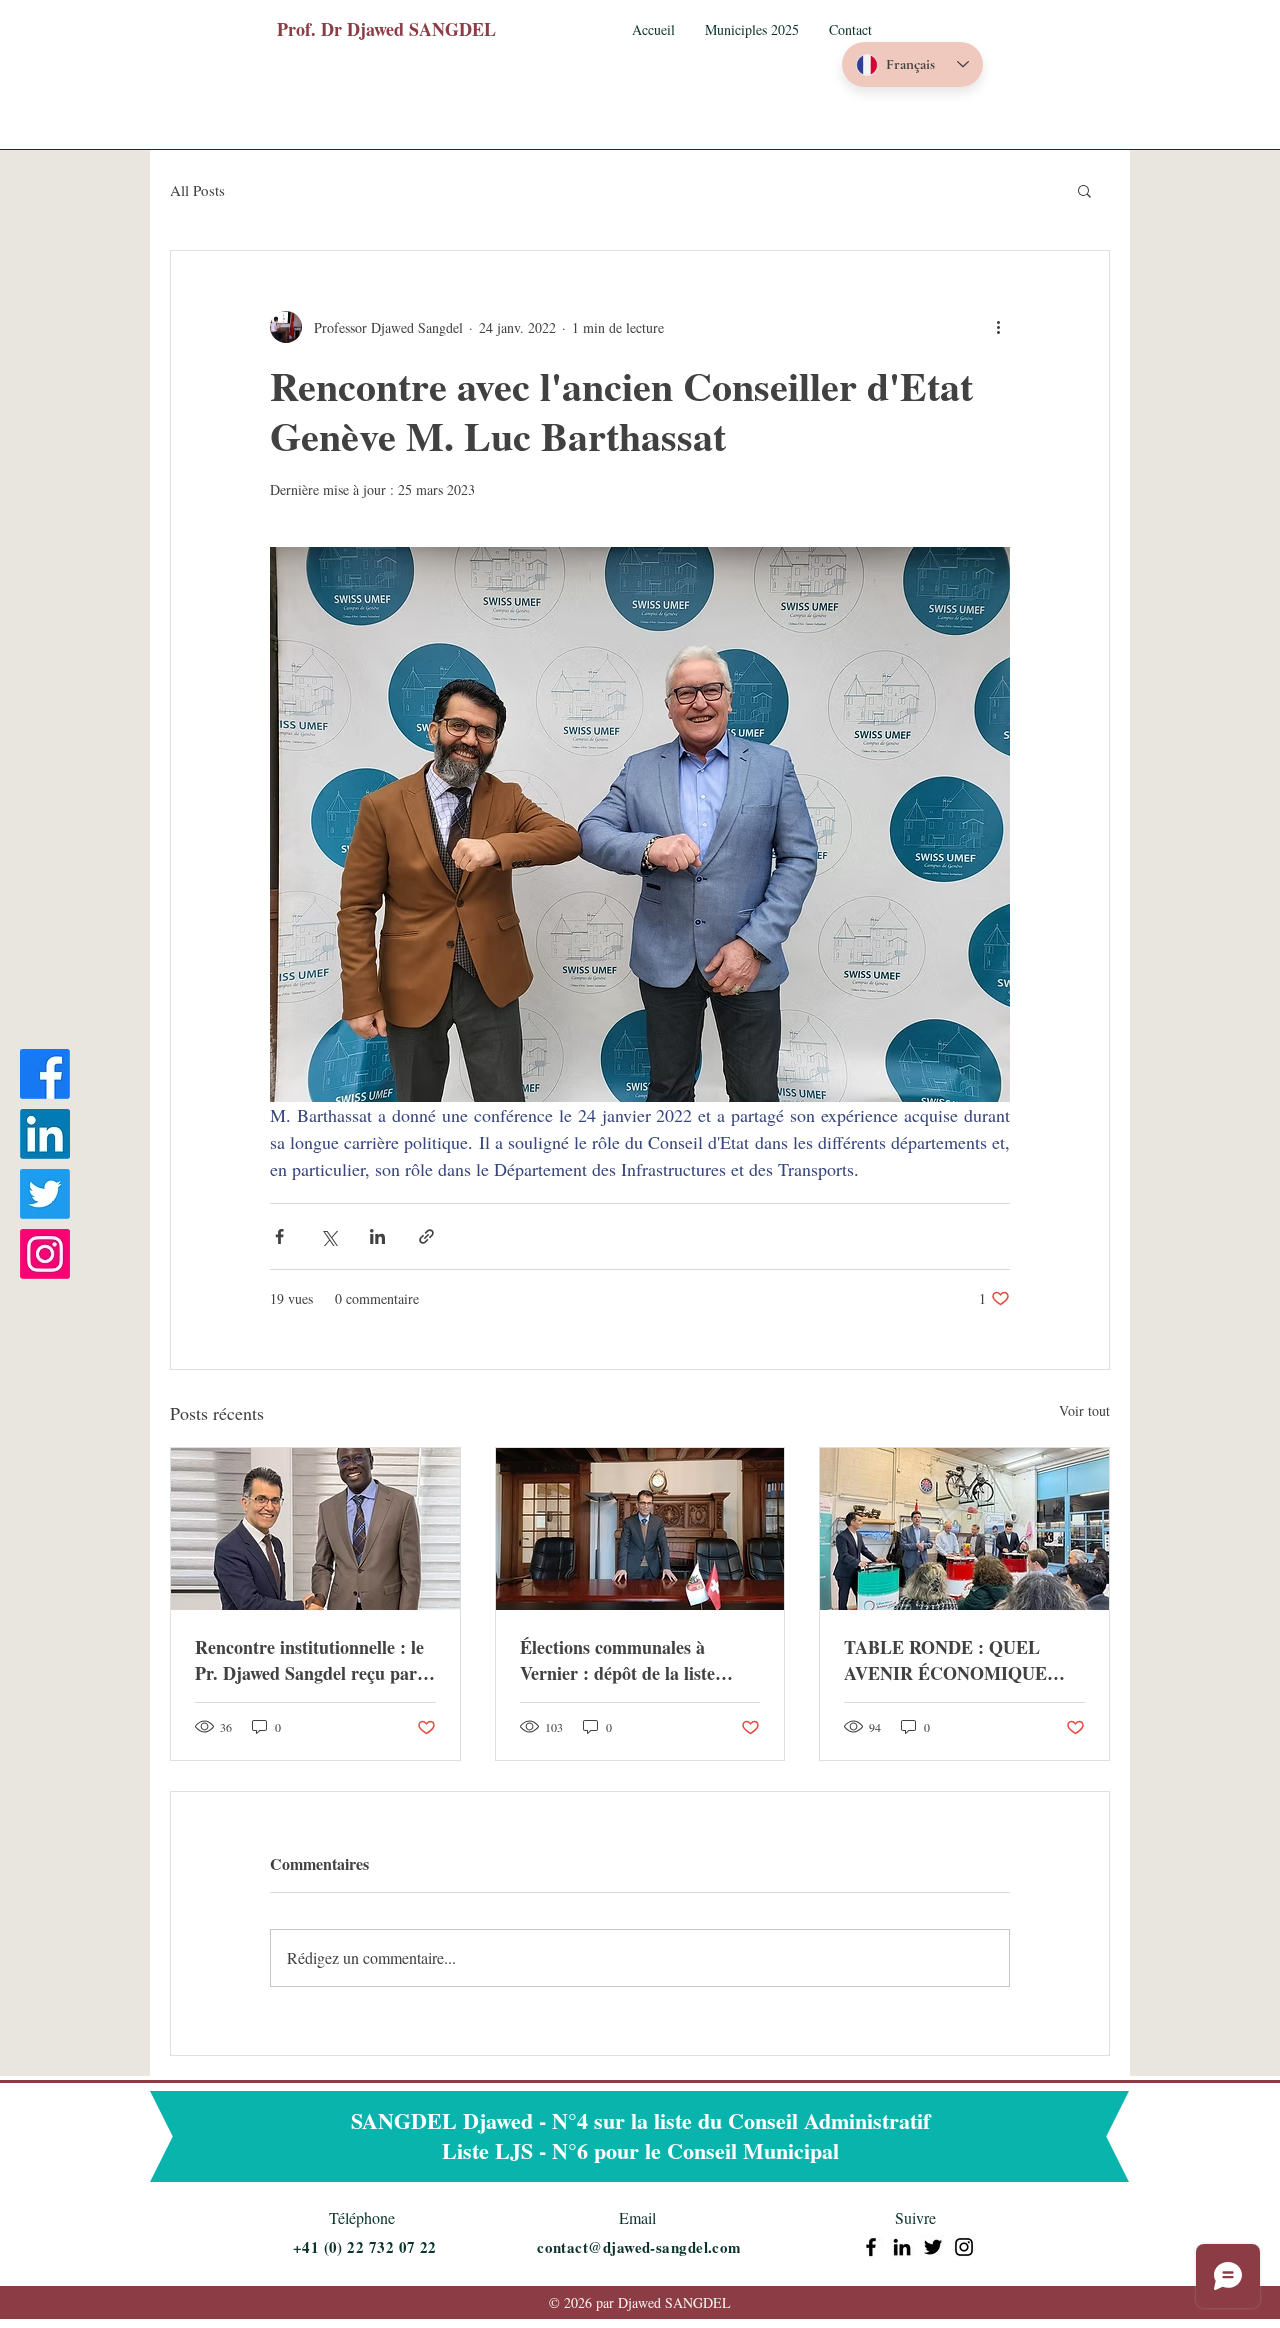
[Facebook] (45, 1074)
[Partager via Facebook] (279, 1236)
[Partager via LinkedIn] (377, 1236)
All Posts (197, 190)
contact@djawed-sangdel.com (639, 2247)
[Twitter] (45, 1194)
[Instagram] (45, 1254)
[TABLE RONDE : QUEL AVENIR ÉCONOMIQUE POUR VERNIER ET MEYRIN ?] (964, 1529)
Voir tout (1084, 1410)
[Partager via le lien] (426, 1236)
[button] (752, 30)
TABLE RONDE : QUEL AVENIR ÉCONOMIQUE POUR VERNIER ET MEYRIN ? (945, 1660)
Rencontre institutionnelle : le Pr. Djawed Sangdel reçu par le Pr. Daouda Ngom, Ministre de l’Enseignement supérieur (315, 1660)
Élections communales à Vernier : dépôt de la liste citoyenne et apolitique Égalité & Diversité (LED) (635, 1660)
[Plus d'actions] (998, 327)
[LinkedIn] (45, 1134)
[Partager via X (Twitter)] (328, 1236)
